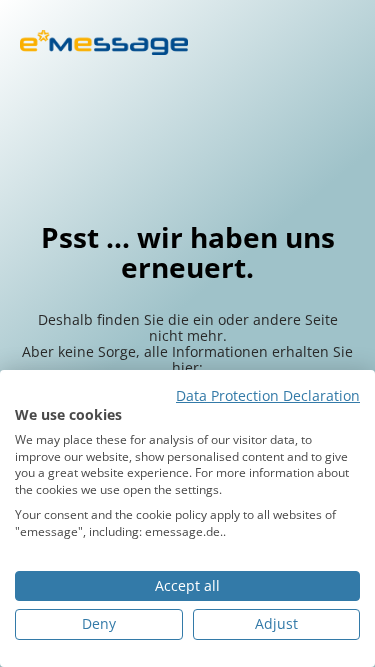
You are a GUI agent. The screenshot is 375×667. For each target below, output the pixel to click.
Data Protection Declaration (268, 396)
